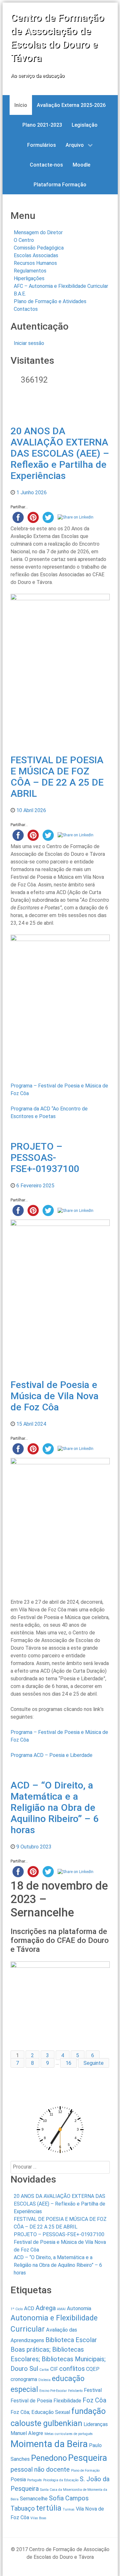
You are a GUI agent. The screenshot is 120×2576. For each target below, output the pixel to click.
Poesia (18, 2479)
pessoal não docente (40, 2469)
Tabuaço (23, 2508)
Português (35, 2480)
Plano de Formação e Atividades (50, 301)
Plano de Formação (85, 2471)
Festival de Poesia (31, 2401)
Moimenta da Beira (49, 2444)
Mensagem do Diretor (38, 232)
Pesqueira (88, 2458)
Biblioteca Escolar (71, 2340)
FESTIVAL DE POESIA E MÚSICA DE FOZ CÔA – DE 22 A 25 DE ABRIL (57, 777)
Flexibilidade (67, 2401)
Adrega (46, 2308)
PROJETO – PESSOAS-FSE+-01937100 (45, 1157)
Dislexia (44, 2380)
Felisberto (75, 2391)
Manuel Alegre (27, 2433)
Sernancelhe (34, 2499)
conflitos (72, 2369)
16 (68, 2063)
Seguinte (94, 2063)
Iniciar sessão (29, 343)
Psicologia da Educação (61, 2480)
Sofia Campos (69, 2498)
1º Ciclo (17, 2309)
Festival (93, 2390)
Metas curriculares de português (69, 2434)
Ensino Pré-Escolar (53, 2391)
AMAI (61, 2309)
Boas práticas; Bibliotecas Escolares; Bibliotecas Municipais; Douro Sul (58, 2359)
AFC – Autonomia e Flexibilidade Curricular (61, 286)
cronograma (24, 2379)
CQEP (93, 2369)
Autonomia (79, 2308)
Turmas (69, 2509)
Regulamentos (30, 271)
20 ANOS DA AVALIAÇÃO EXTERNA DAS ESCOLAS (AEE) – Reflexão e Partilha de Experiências (60, 453)
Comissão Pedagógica (39, 248)
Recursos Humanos (35, 263)
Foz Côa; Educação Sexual (40, 2412)
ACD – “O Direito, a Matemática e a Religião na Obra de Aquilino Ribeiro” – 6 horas (55, 1807)
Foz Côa (94, 2400)
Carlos (44, 2370)
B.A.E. (20, 294)
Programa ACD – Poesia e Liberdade (52, 1755)
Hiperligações (29, 278)
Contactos (26, 309)
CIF (54, 2369)
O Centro (24, 240)
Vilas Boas (38, 2518)
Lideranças (96, 2424)
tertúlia (49, 2508)
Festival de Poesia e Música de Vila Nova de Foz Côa (55, 1396)
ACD (29, 2308)
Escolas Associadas (36, 255)
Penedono (49, 2458)
